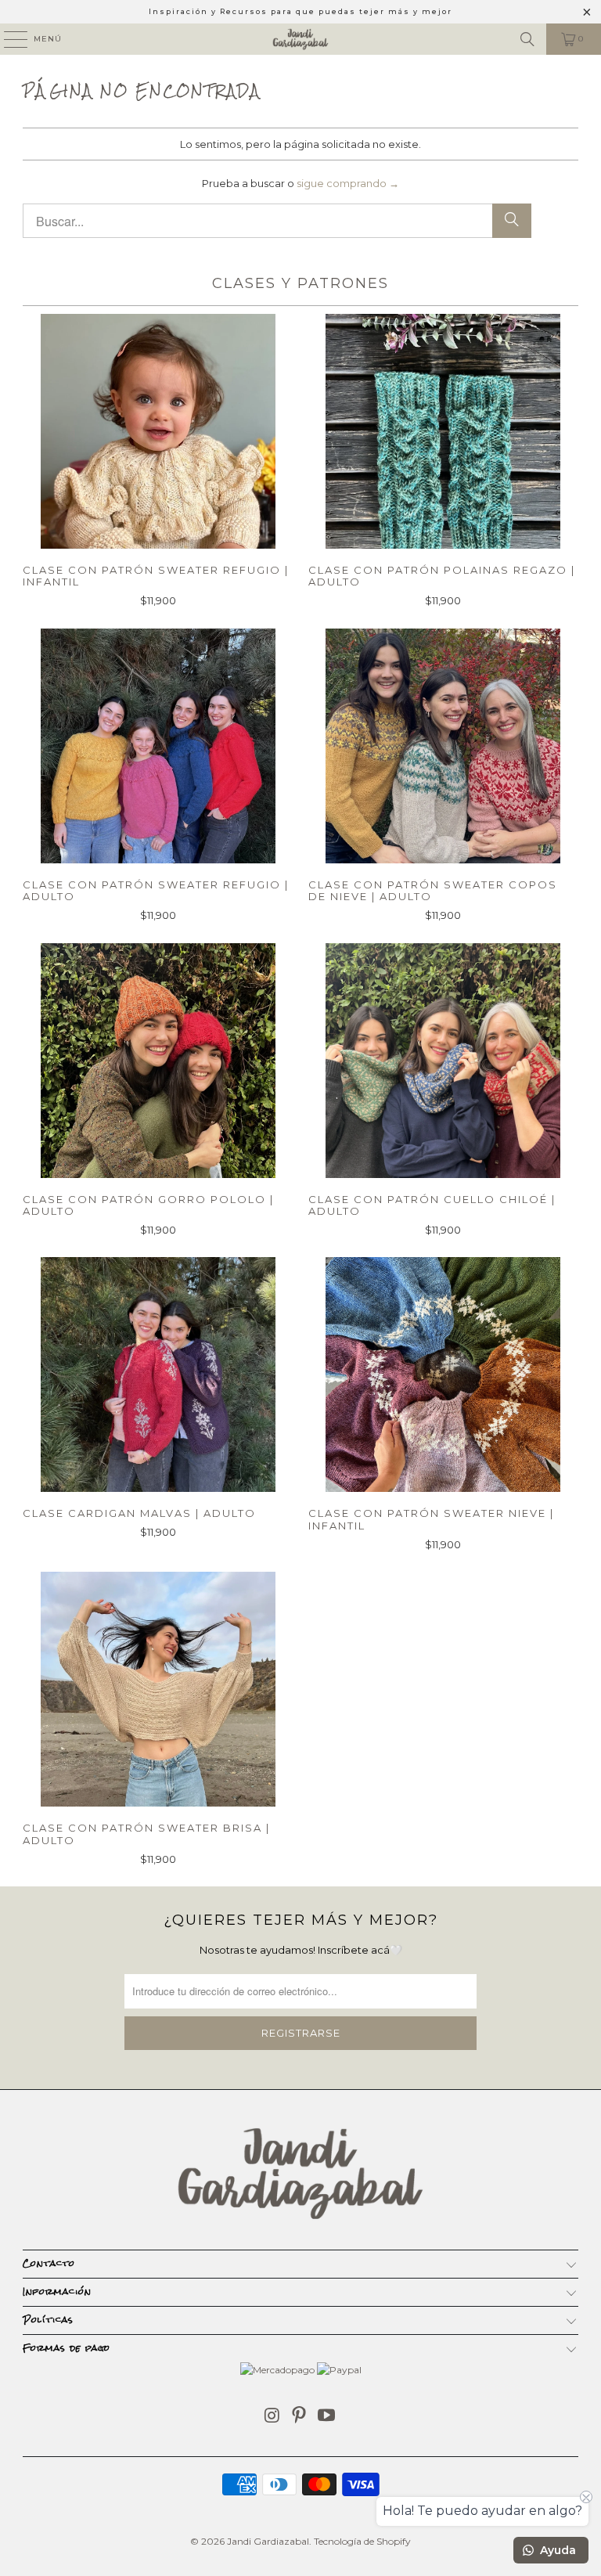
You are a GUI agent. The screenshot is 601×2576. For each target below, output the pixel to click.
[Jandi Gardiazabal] (300, 39)
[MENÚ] (8, 39)
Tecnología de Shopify (362, 2541)
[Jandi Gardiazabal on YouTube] (327, 2417)
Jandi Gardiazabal (268, 2541)
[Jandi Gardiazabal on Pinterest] (300, 2417)
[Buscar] (527, 39)
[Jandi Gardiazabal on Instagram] (272, 2417)
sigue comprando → (348, 183)
